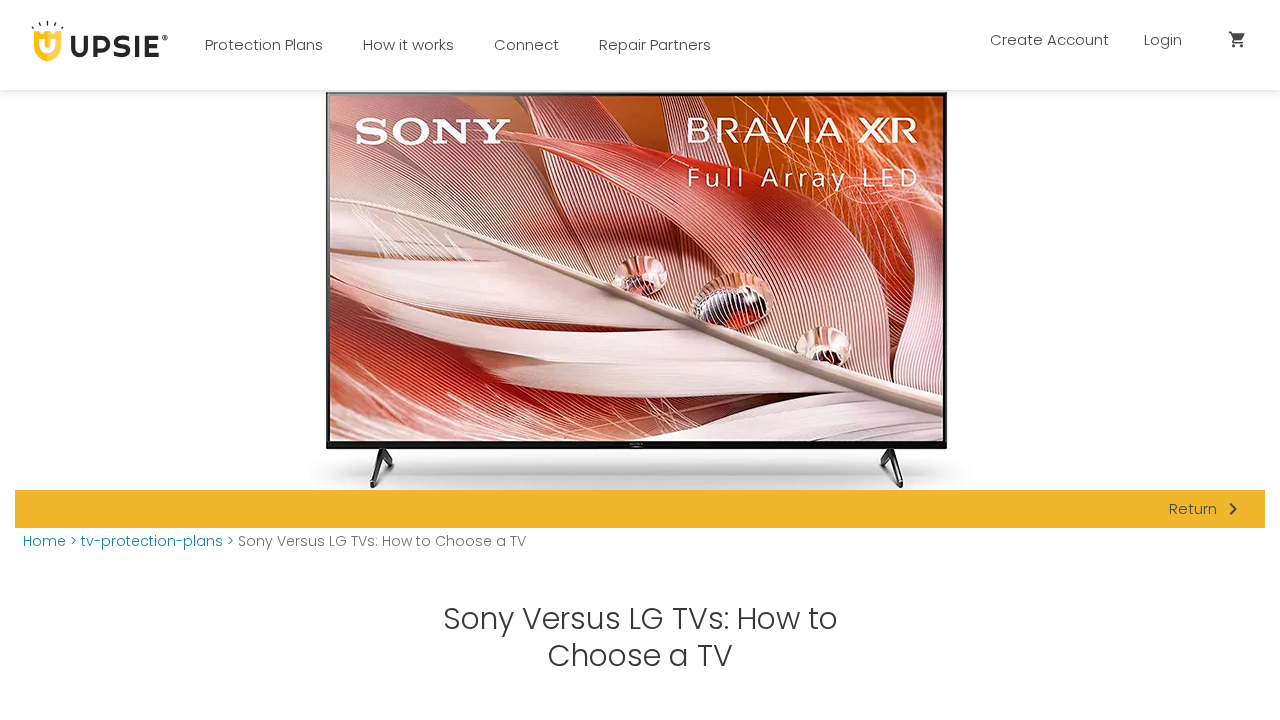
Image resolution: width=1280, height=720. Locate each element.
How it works (408, 44)
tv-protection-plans (152, 541)
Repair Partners (655, 44)
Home (44, 541)
